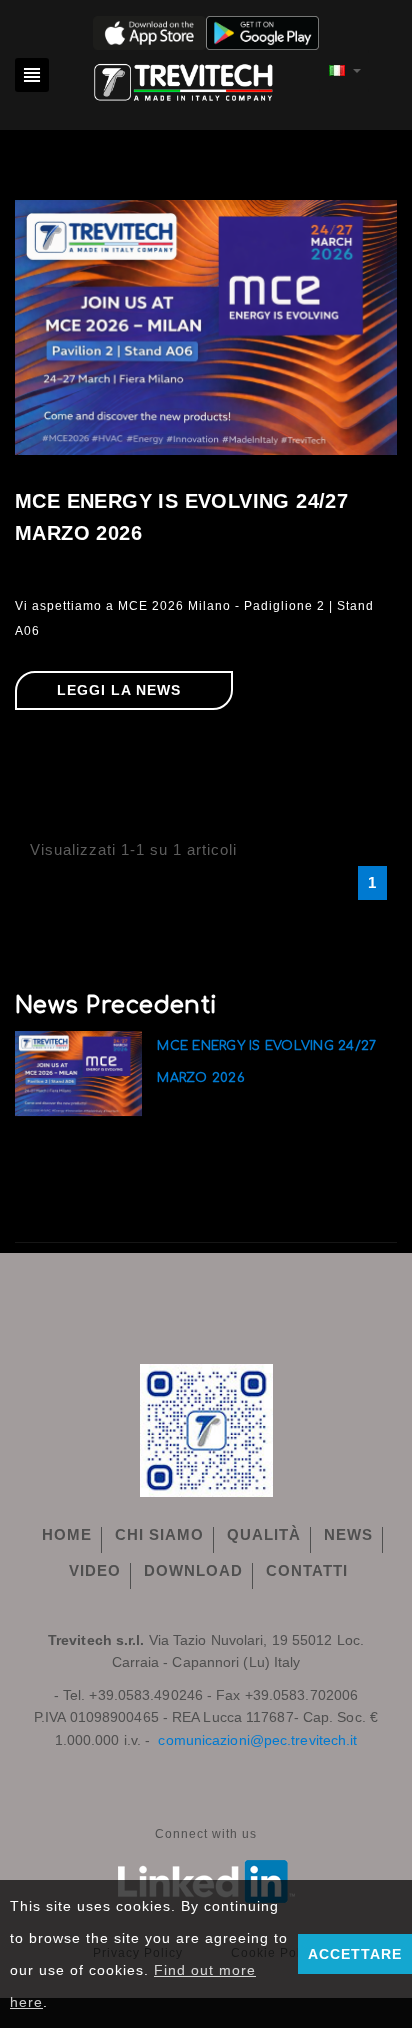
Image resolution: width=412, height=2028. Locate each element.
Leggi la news (119, 690)
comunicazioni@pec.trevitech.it (257, 1740)
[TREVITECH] (184, 79)
